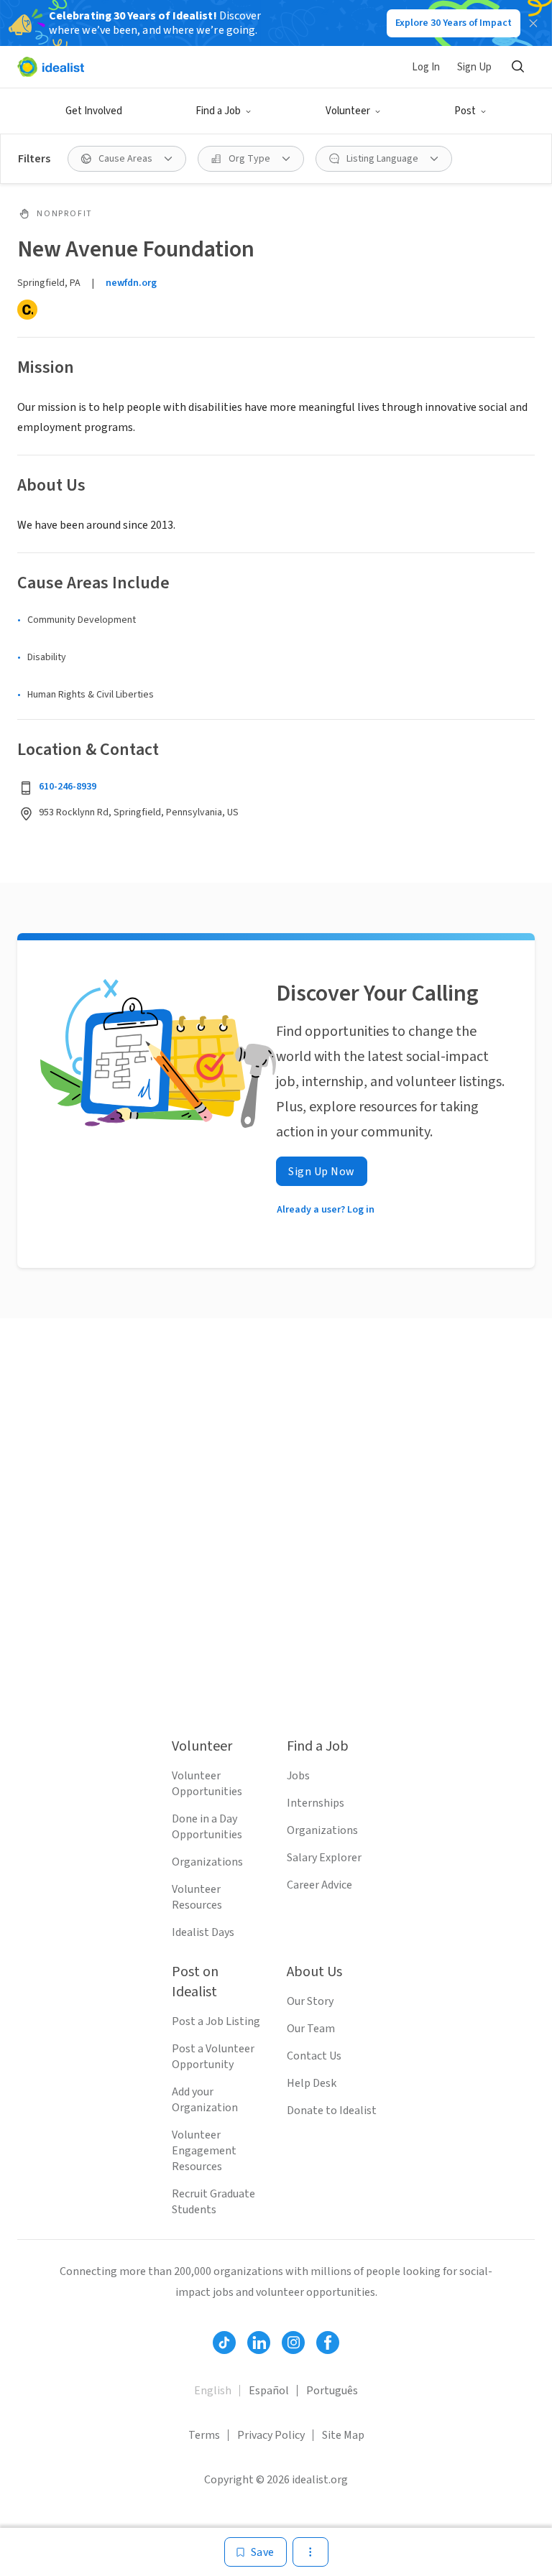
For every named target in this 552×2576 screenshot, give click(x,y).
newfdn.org (131, 283)
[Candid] (27, 310)
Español (269, 2391)
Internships (316, 1803)
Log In (426, 67)
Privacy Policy (271, 2435)
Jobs (298, 1776)
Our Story (310, 2001)
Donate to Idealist (332, 2111)
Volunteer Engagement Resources (204, 2151)
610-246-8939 (68, 787)
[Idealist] (51, 67)
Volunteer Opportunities (207, 1784)
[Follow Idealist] (224, 2343)
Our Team (311, 2029)
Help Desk (312, 2083)
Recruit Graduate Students (213, 2202)
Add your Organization (205, 2100)
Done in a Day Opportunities (207, 1827)
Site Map (343, 2435)
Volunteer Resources (197, 1897)
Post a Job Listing (216, 2021)
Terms (204, 2435)
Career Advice (319, 1885)
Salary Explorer (324, 1858)
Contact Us (314, 2056)
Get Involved (94, 111)
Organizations (207, 1862)
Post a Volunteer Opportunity (213, 2057)
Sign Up (474, 67)
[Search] (517, 67)
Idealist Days (203, 1932)
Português (332, 2391)
